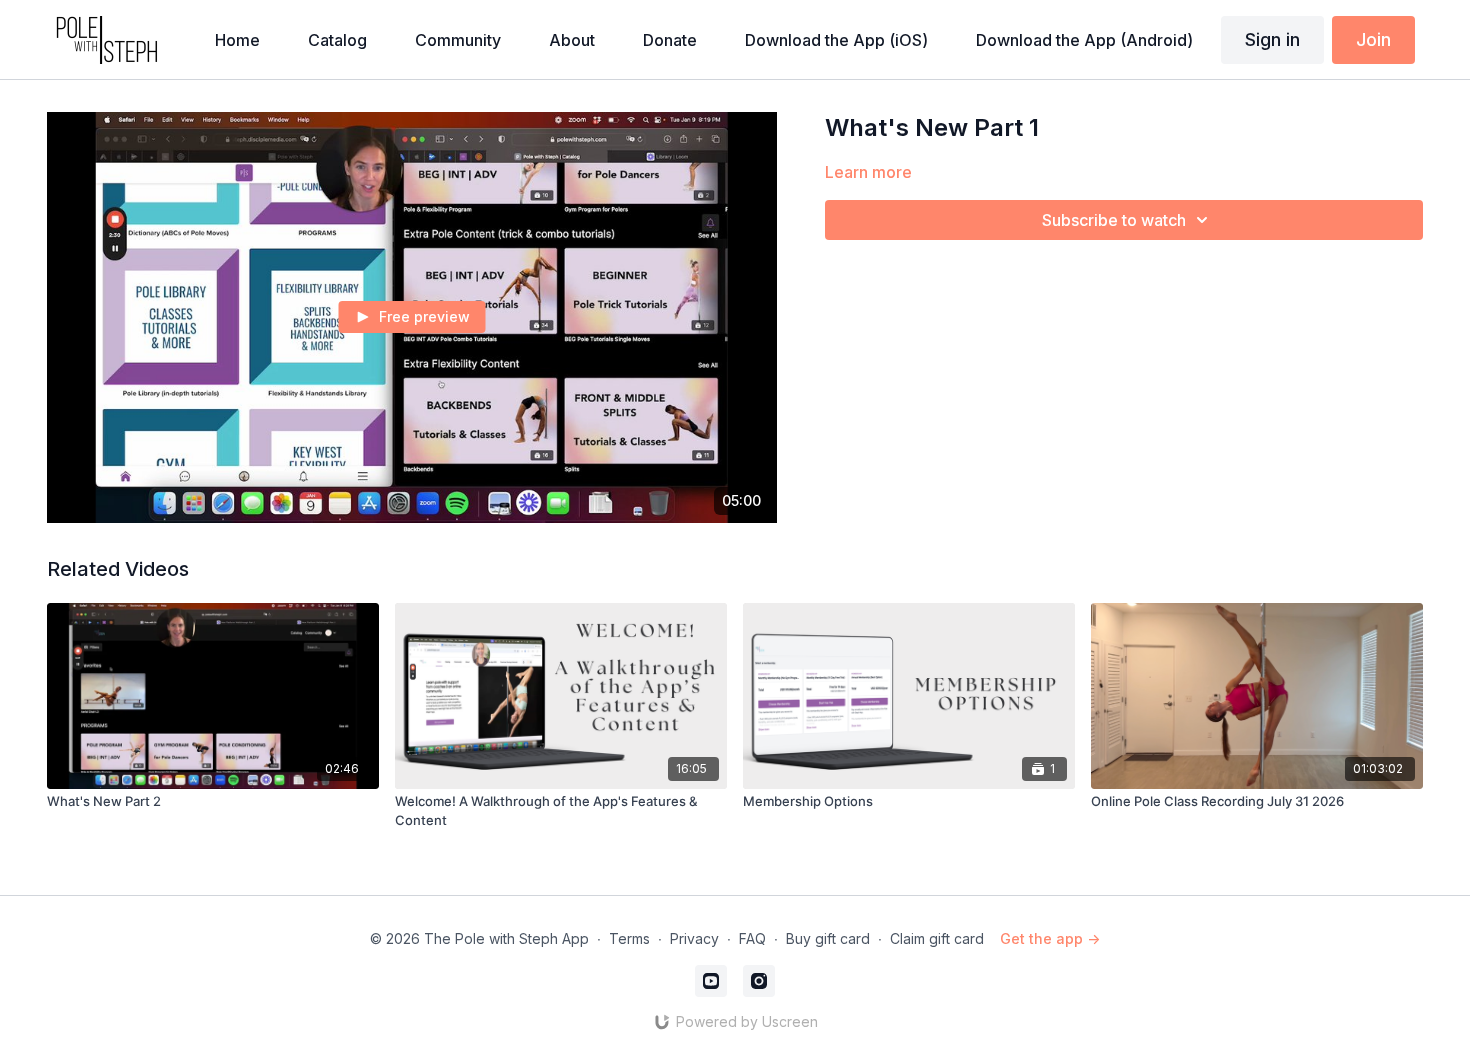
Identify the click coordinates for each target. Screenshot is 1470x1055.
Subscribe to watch (1114, 220)
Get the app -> (1050, 938)
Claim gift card (937, 938)
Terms (629, 938)
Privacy (694, 938)
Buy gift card (828, 938)
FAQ (752, 938)
